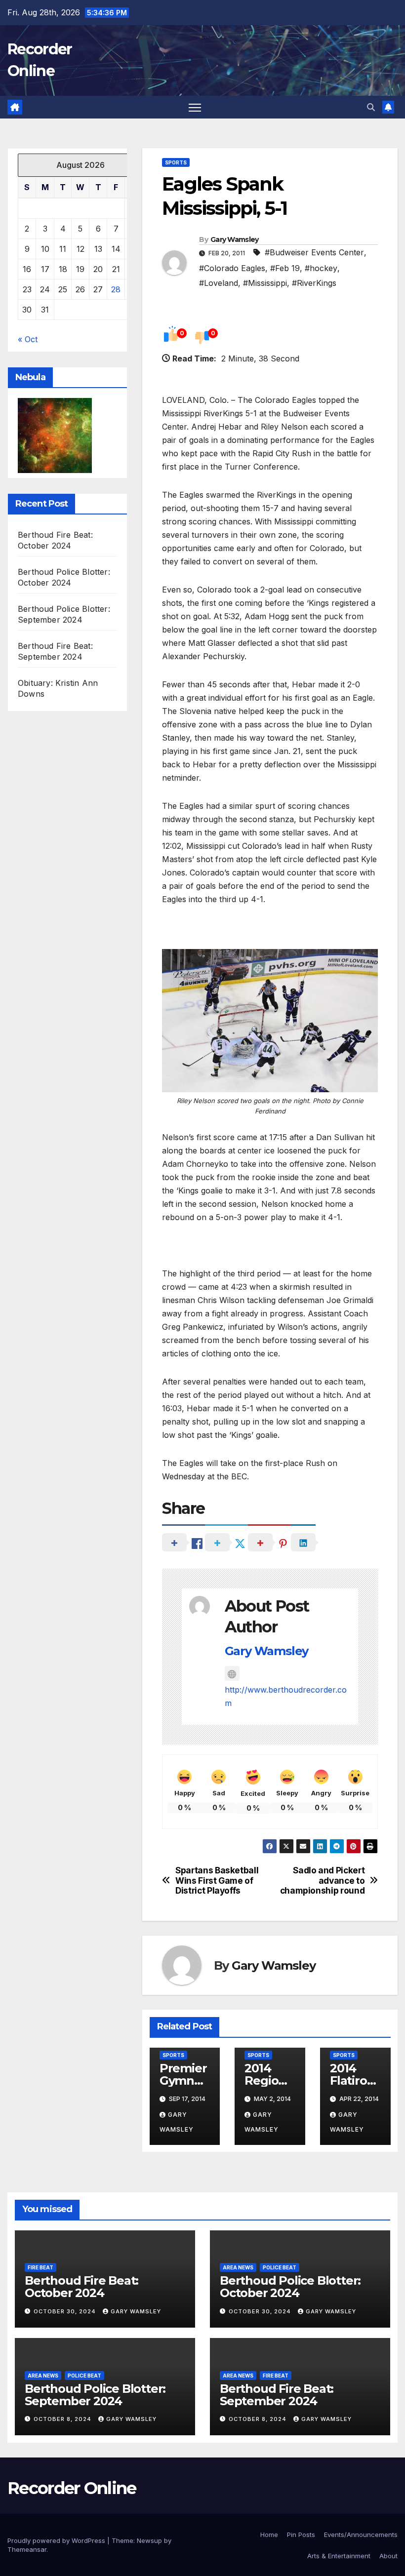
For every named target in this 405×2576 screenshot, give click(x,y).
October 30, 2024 (66, 2311)
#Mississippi (265, 283)
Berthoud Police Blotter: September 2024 (95, 2395)
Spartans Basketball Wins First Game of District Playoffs (217, 1881)
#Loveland (219, 283)
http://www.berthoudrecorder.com (286, 1696)
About (388, 2556)
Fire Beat (40, 2267)
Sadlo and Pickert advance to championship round (323, 1881)
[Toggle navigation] (195, 107)
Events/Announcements (361, 2535)
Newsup (149, 2540)
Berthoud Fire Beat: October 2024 (81, 2287)
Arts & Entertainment (339, 2556)
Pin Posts (301, 2535)
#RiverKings (314, 283)
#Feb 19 (285, 268)
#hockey (321, 268)
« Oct (28, 339)
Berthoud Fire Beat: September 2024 (277, 2395)
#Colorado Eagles (232, 268)
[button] (371, 107)
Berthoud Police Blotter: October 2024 (290, 2287)
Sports (176, 162)
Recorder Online (72, 2488)
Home (269, 2535)
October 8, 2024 (63, 2419)
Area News (238, 2267)
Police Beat (280, 2267)
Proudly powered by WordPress (57, 2540)
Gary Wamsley (235, 239)
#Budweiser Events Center (314, 252)
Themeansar (27, 2549)
